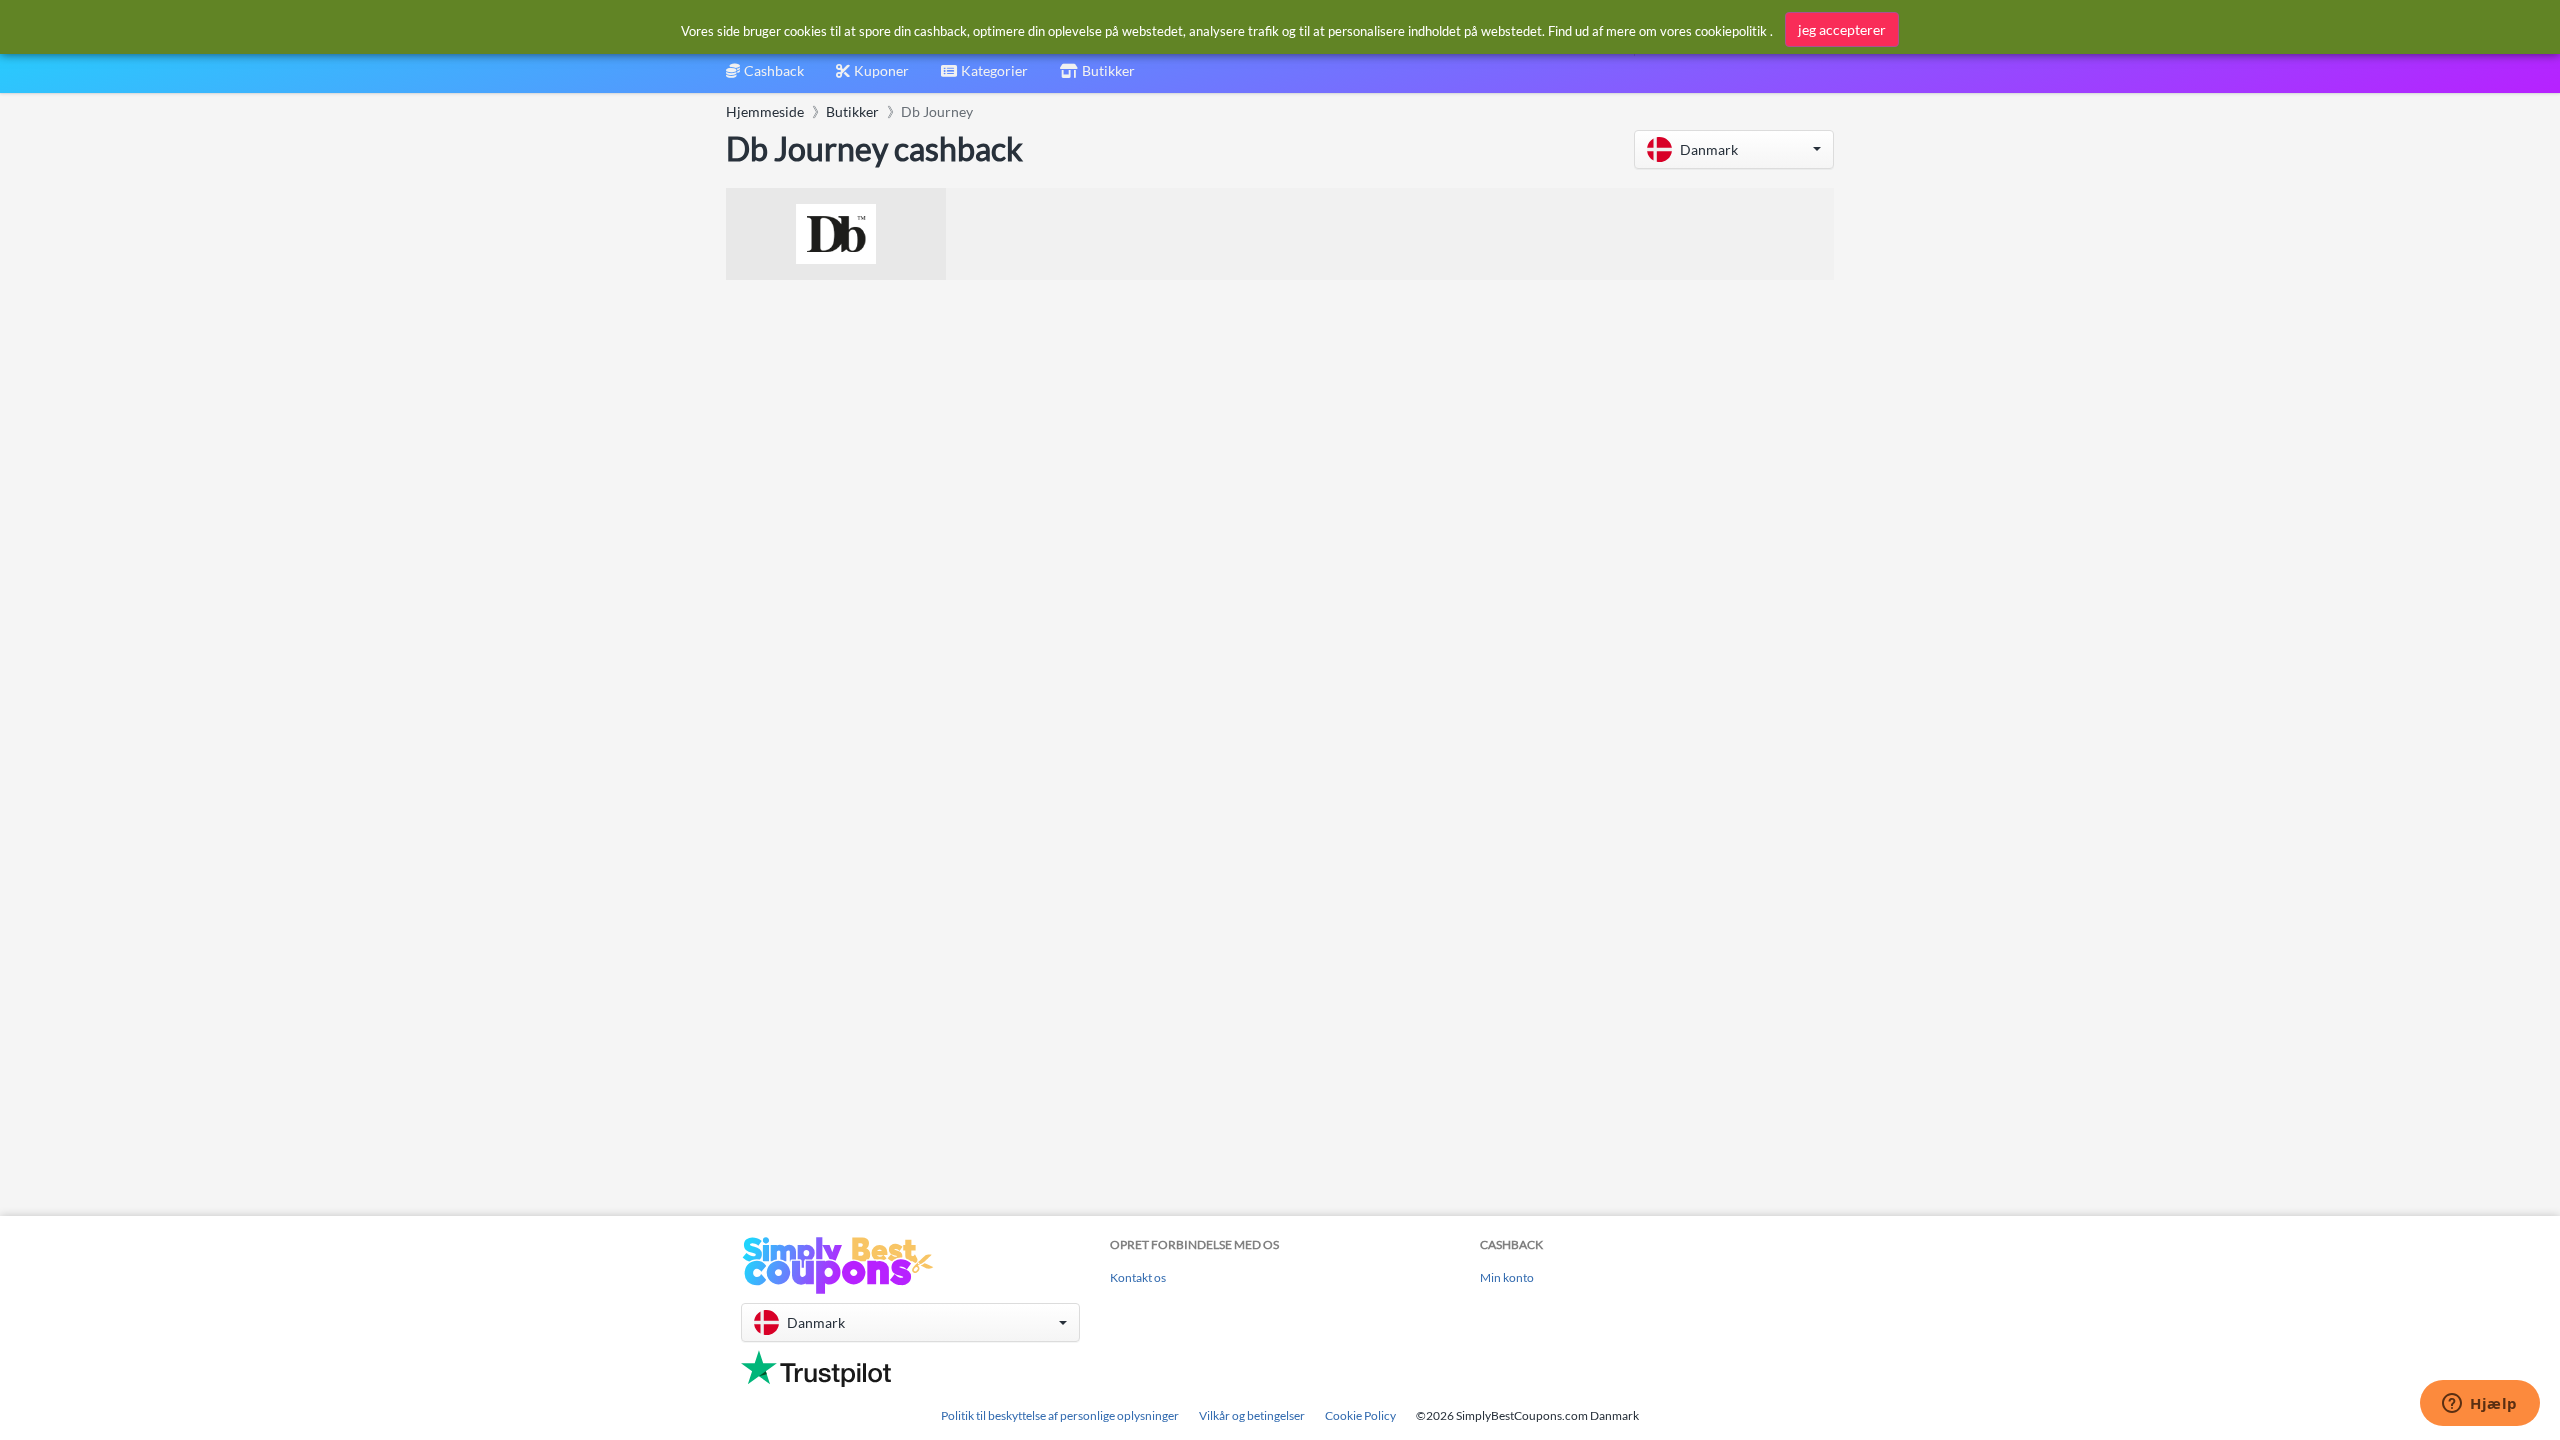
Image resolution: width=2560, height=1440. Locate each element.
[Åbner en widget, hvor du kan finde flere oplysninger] (2480, 1405)
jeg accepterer (1842, 29)
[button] (1734, 149)
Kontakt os (1138, 1277)
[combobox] (984, 77)
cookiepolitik (1731, 31)
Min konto (1507, 1277)
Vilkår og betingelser (1252, 1415)
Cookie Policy (1360, 1415)
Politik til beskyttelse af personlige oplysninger (1060, 1415)
